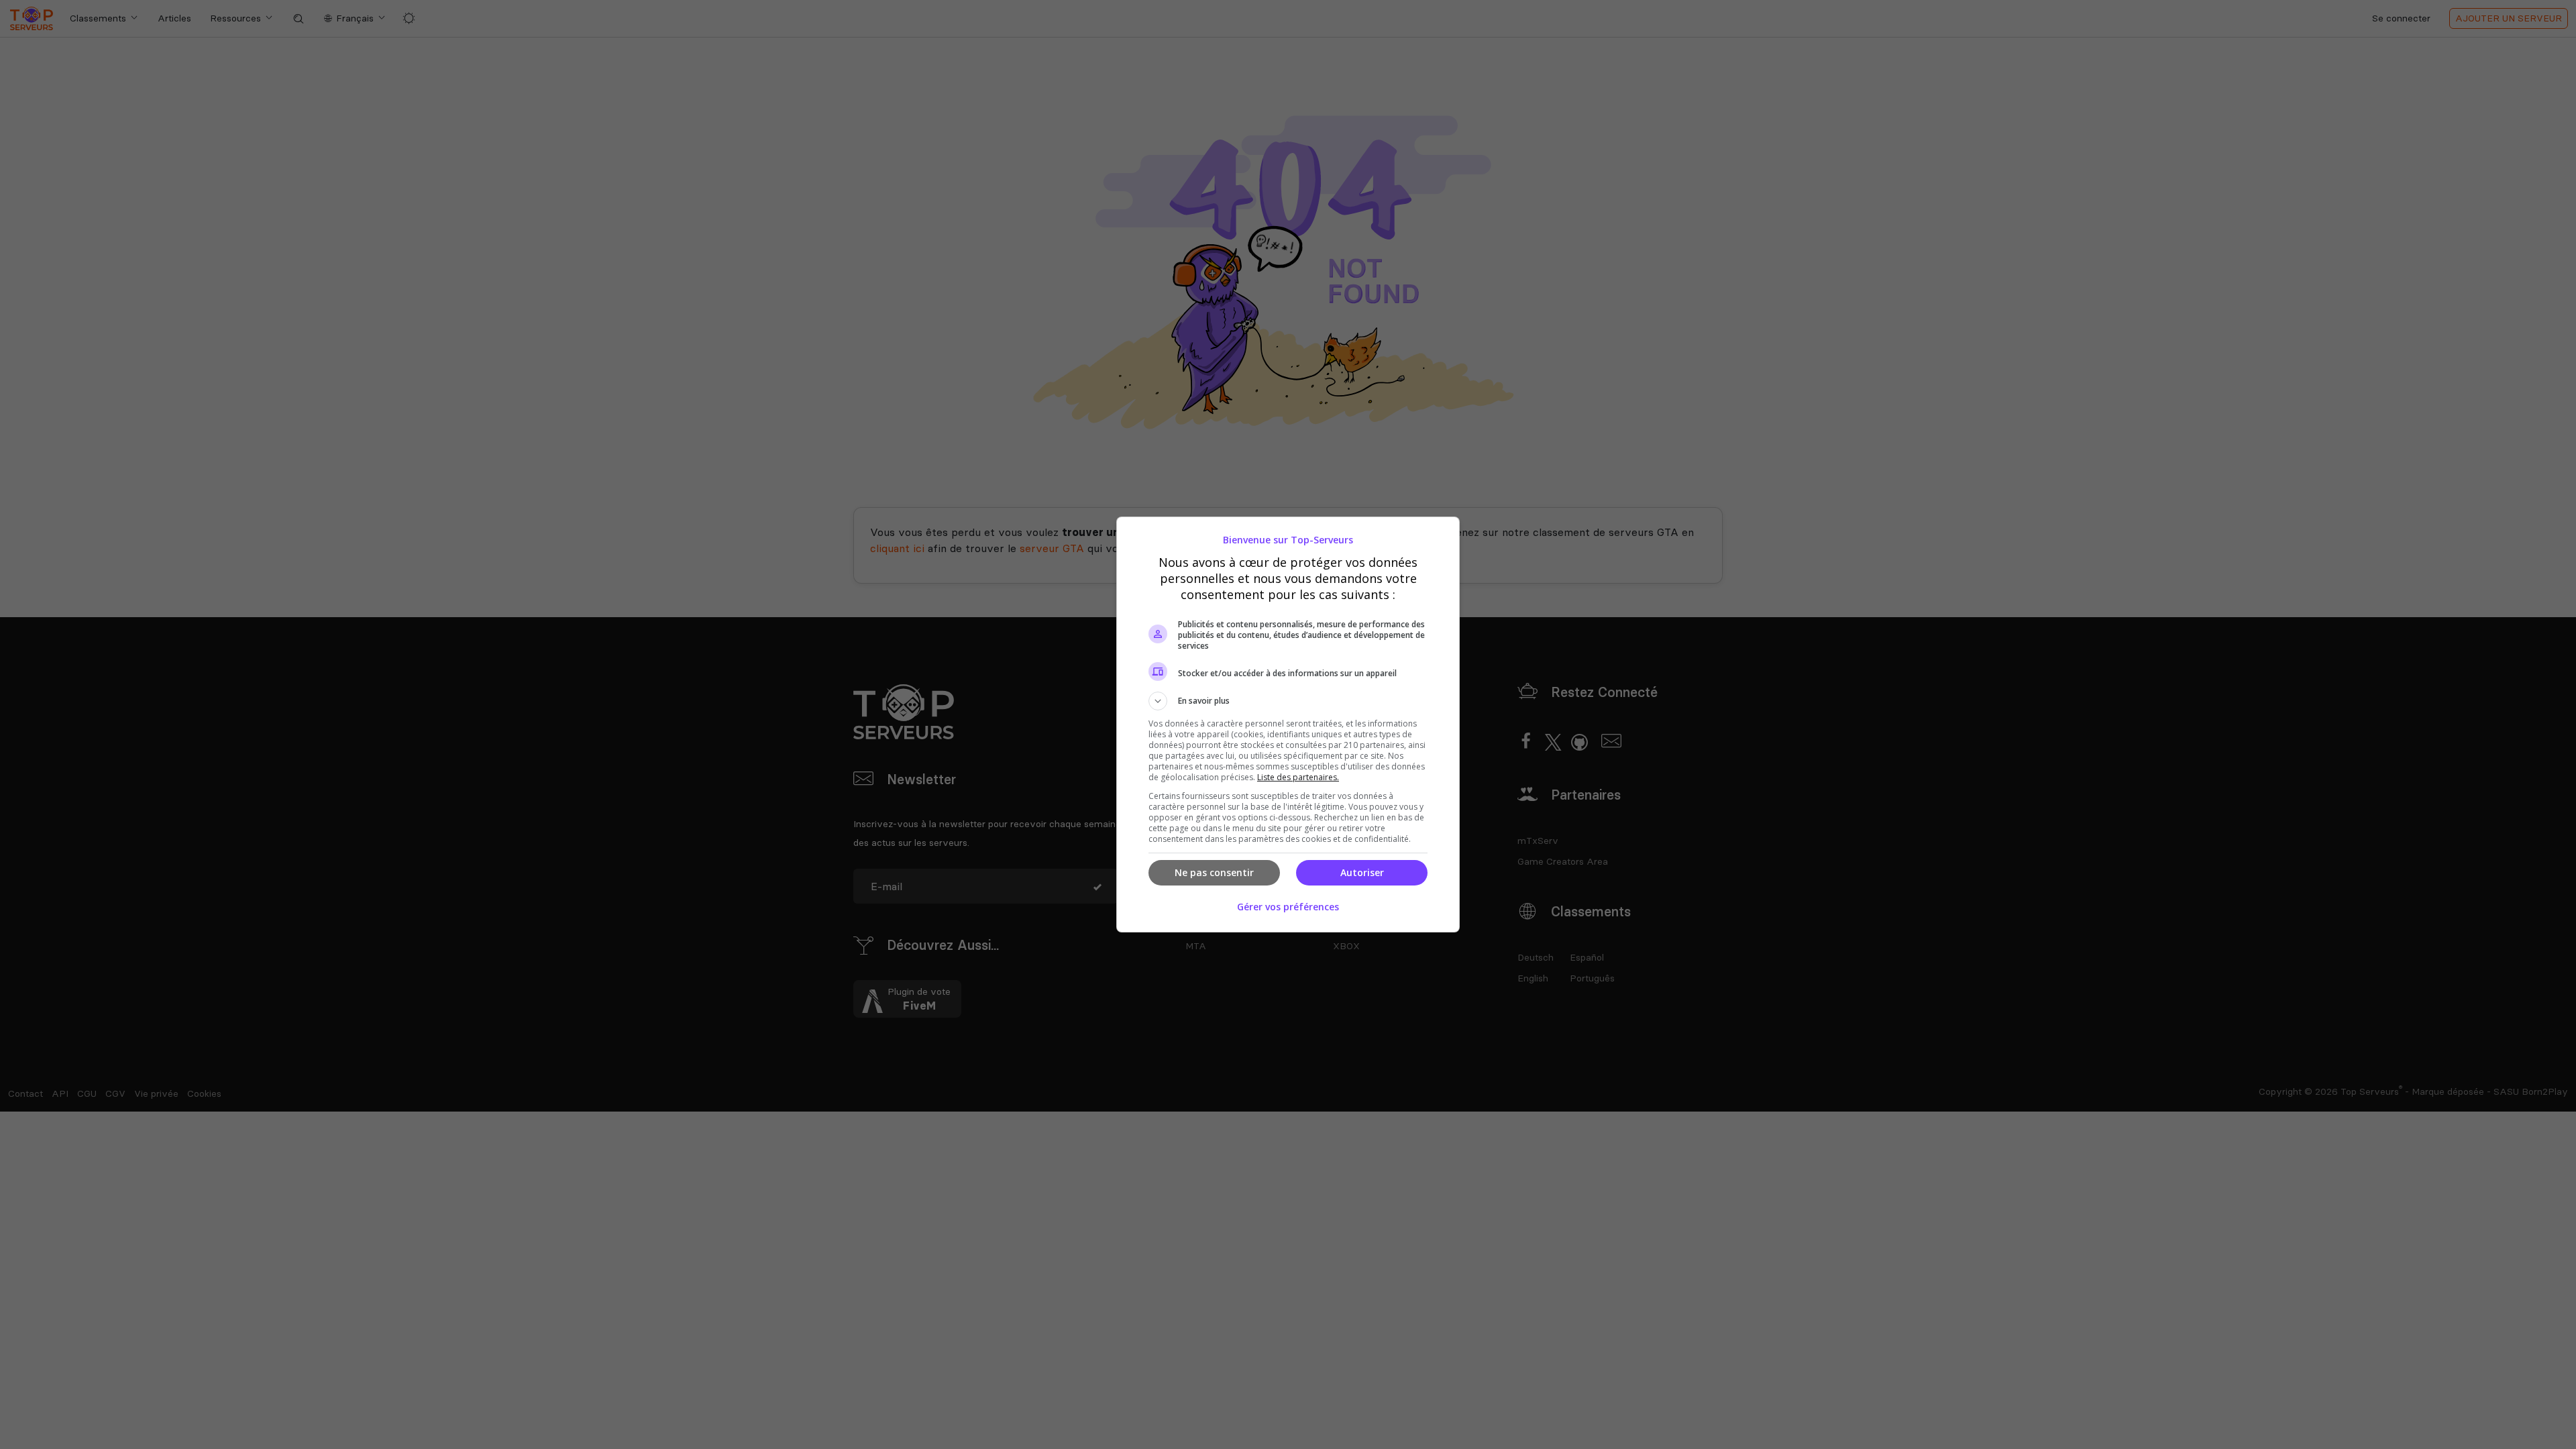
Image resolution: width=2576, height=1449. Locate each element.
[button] (1288, 701)
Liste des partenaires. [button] (1298, 777)
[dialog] (1288, 724)
